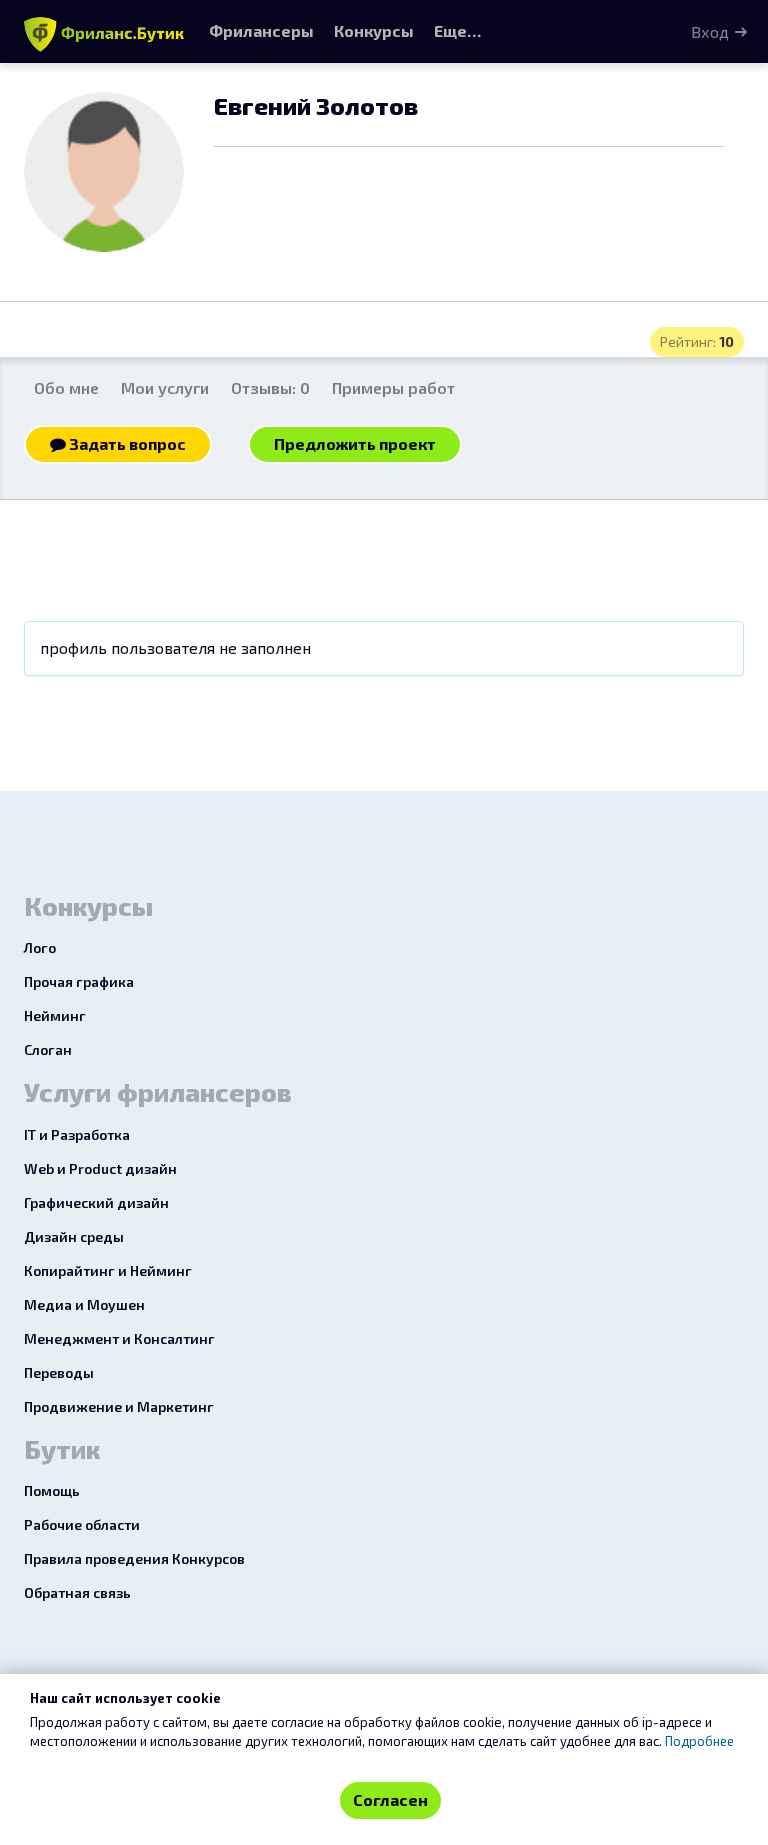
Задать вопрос (126, 443)
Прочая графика (79, 981)
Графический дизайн (96, 1202)
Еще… (457, 30)
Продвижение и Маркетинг (119, 1406)
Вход (710, 31)
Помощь (52, 1490)
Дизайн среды (74, 1236)
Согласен (390, 1799)
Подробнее (699, 1741)
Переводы (59, 1372)
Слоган (48, 1049)
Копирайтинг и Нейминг (108, 1270)
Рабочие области (82, 1524)
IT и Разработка (77, 1134)
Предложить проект (355, 443)
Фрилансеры (261, 30)
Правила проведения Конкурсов (134, 1558)
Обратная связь (77, 1592)
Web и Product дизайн (100, 1168)
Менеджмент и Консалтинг (119, 1338)
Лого (40, 947)
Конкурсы (374, 30)
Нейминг (55, 1015)
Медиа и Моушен (84, 1304)
